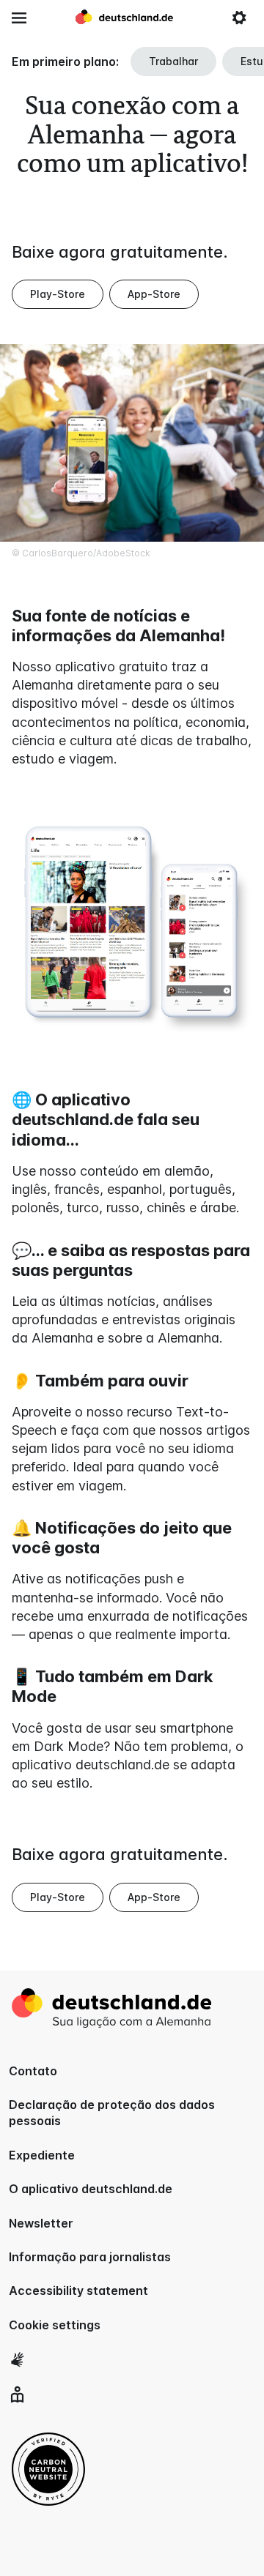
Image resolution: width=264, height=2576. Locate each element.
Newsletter (41, 2223)
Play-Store (58, 294)
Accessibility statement (78, 2291)
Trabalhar (173, 61)
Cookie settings (55, 2325)
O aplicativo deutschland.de (91, 2189)
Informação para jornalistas (90, 2257)
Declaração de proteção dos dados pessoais (112, 2113)
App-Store (154, 294)
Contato (33, 2071)
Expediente (42, 2155)
